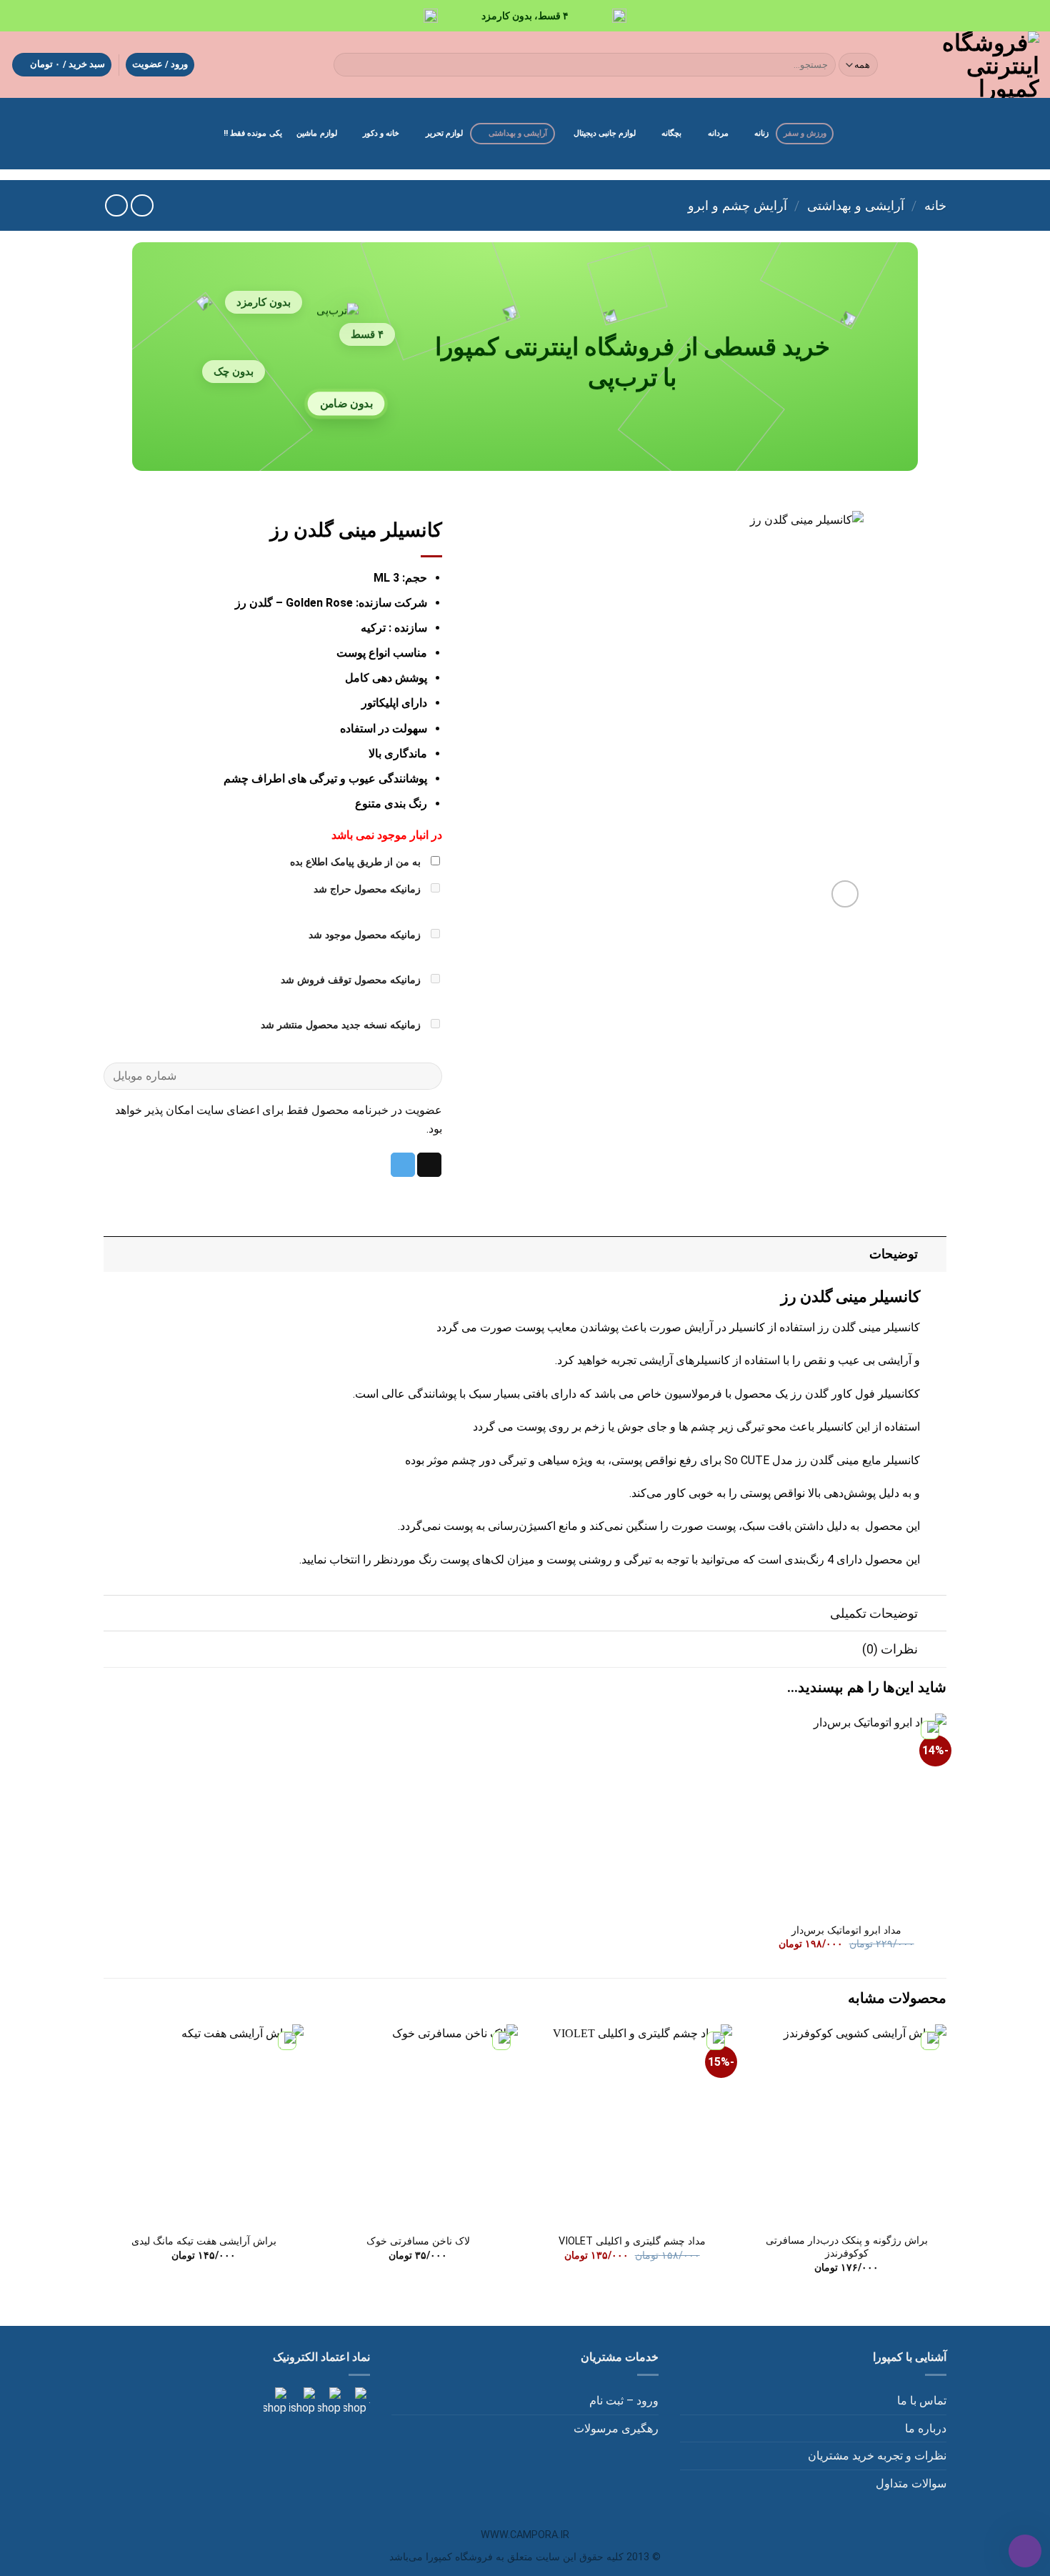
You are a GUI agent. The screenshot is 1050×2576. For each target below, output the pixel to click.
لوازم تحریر (444, 133)
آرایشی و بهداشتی (518, 133)
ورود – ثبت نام (624, 2401)
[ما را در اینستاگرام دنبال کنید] (354, 2401)
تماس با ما (922, 2401)
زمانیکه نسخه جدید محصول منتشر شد (342, 1025)
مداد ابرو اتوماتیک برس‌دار (846, 1930)
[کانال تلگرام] (328, 2401)
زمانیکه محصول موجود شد (366, 935)
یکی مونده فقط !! (253, 133)
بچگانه (671, 133)
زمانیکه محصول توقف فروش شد (352, 980)
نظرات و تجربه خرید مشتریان (877, 2456)
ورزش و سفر (805, 133)
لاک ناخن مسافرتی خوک (418, 2241)
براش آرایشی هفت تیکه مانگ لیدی (204, 2241)
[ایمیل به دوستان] (429, 1165)
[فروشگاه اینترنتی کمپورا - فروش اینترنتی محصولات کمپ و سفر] (971, 65)
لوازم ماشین (316, 133)
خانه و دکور (381, 133)
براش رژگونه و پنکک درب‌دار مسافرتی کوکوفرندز (847, 2247)
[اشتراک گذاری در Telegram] (403, 1165)
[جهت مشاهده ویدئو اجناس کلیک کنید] (301, 2401)
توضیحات (894, 1254)
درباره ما (926, 2428)
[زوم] (845, 894)
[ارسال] (347, 65)
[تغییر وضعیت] (932, 1254)
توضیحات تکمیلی (874, 1613)
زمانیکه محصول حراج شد (369, 889)
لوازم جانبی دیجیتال (605, 133)
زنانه (761, 133)
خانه (935, 205)
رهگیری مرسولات (616, 2428)
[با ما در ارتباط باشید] (275, 2401)
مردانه (718, 133)
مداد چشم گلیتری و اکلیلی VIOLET (632, 2241)
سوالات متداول (911, 2483)
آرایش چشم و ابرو (737, 205)
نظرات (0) (890, 1649)
